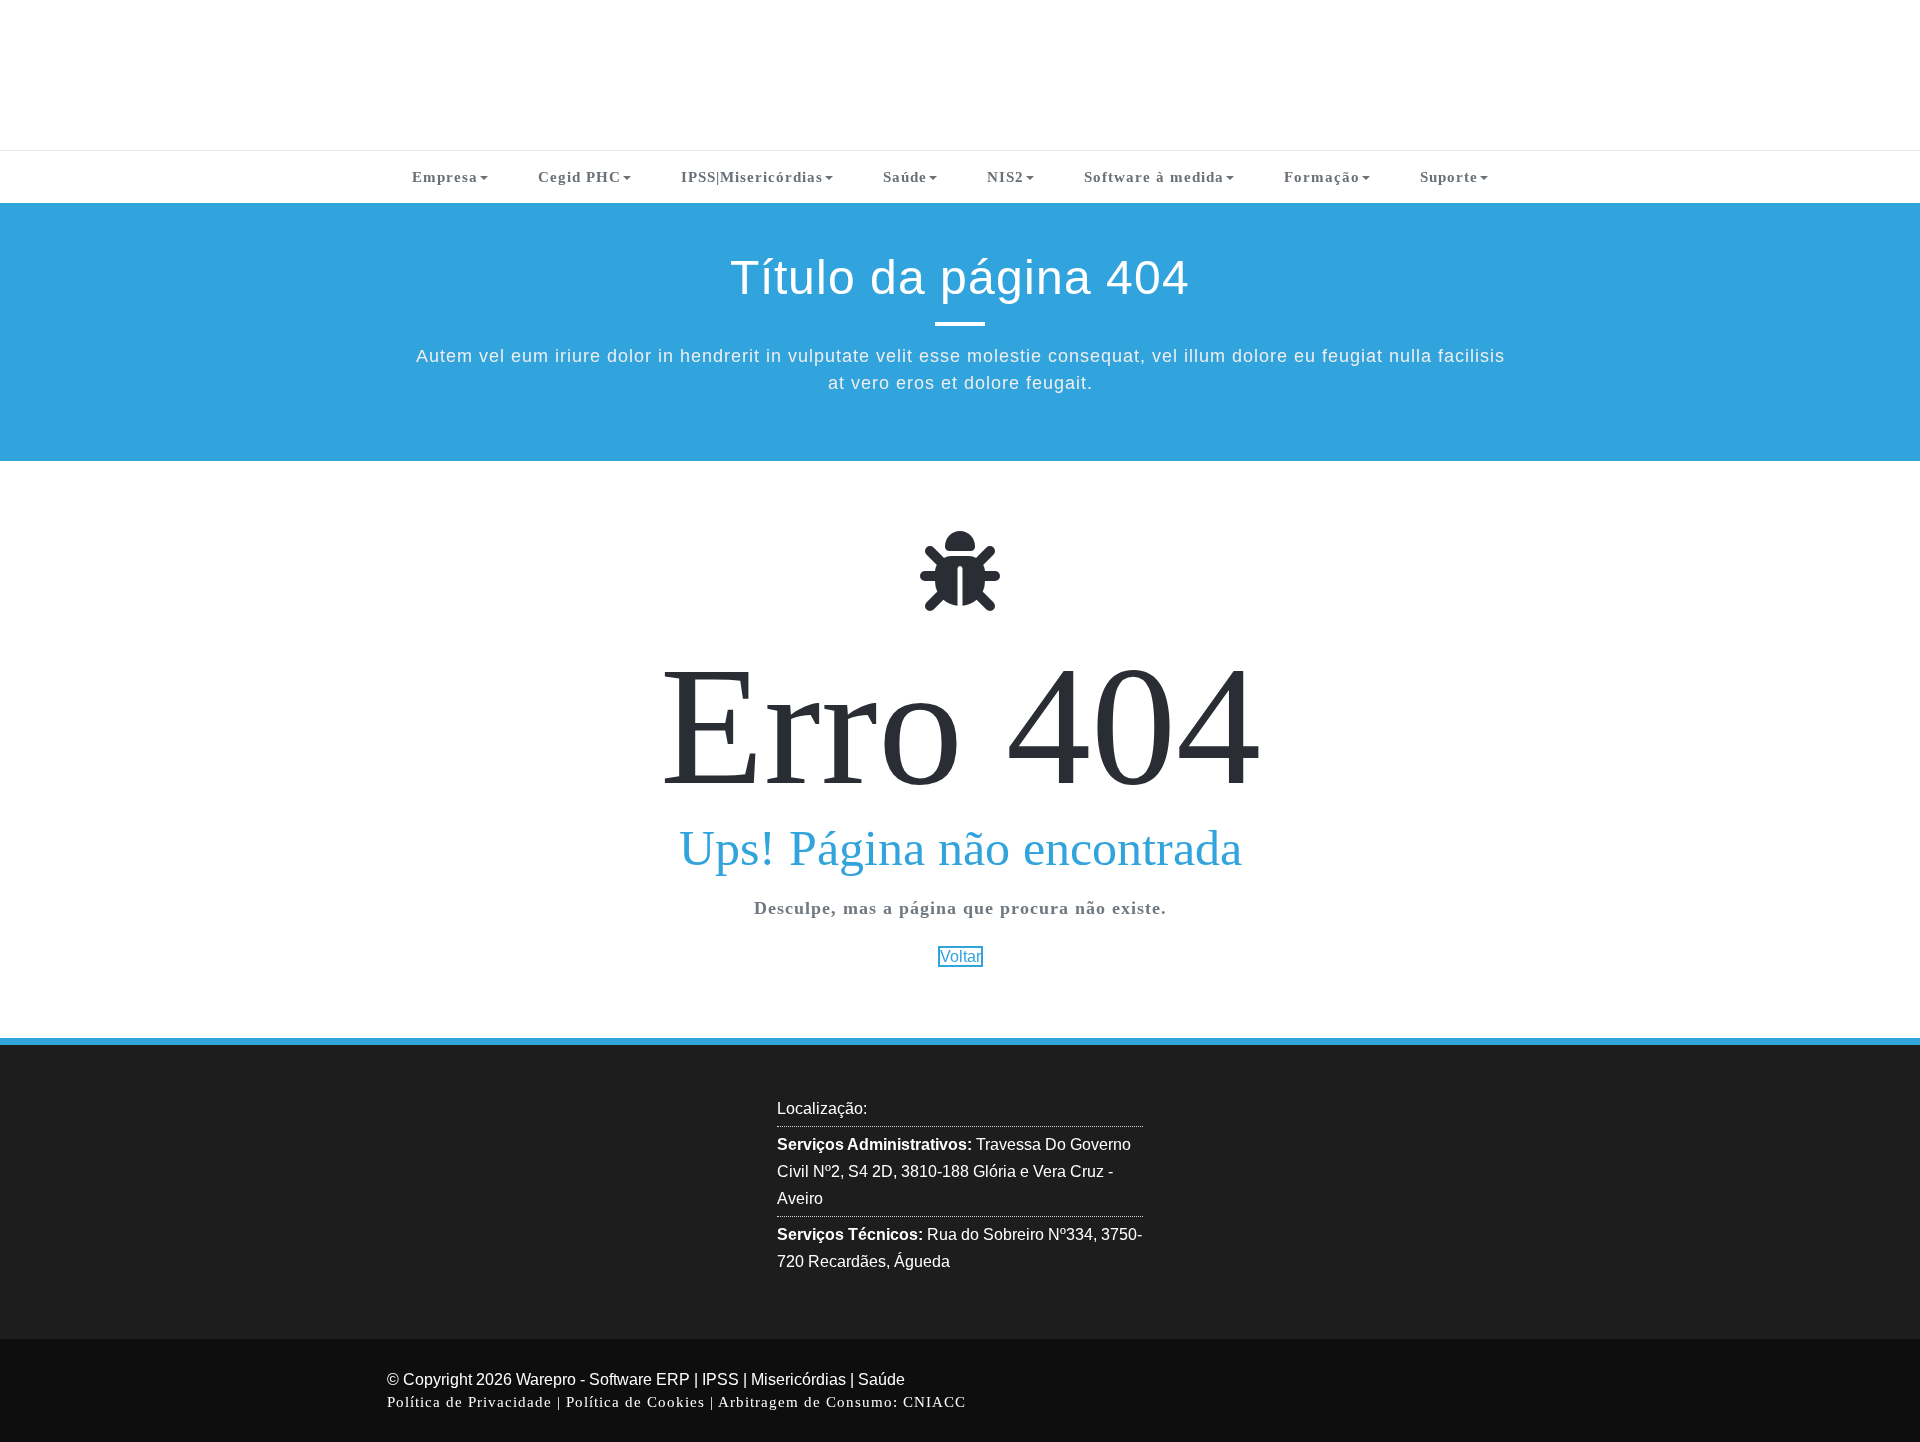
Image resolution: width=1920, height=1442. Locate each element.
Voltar (960, 956)
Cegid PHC (579, 177)
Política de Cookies (638, 1402)
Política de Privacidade (472, 1402)
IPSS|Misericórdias (752, 177)
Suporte (1449, 177)
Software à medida (1154, 177)
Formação (1322, 177)
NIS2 (1005, 177)
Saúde (905, 177)
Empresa (445, 177)
